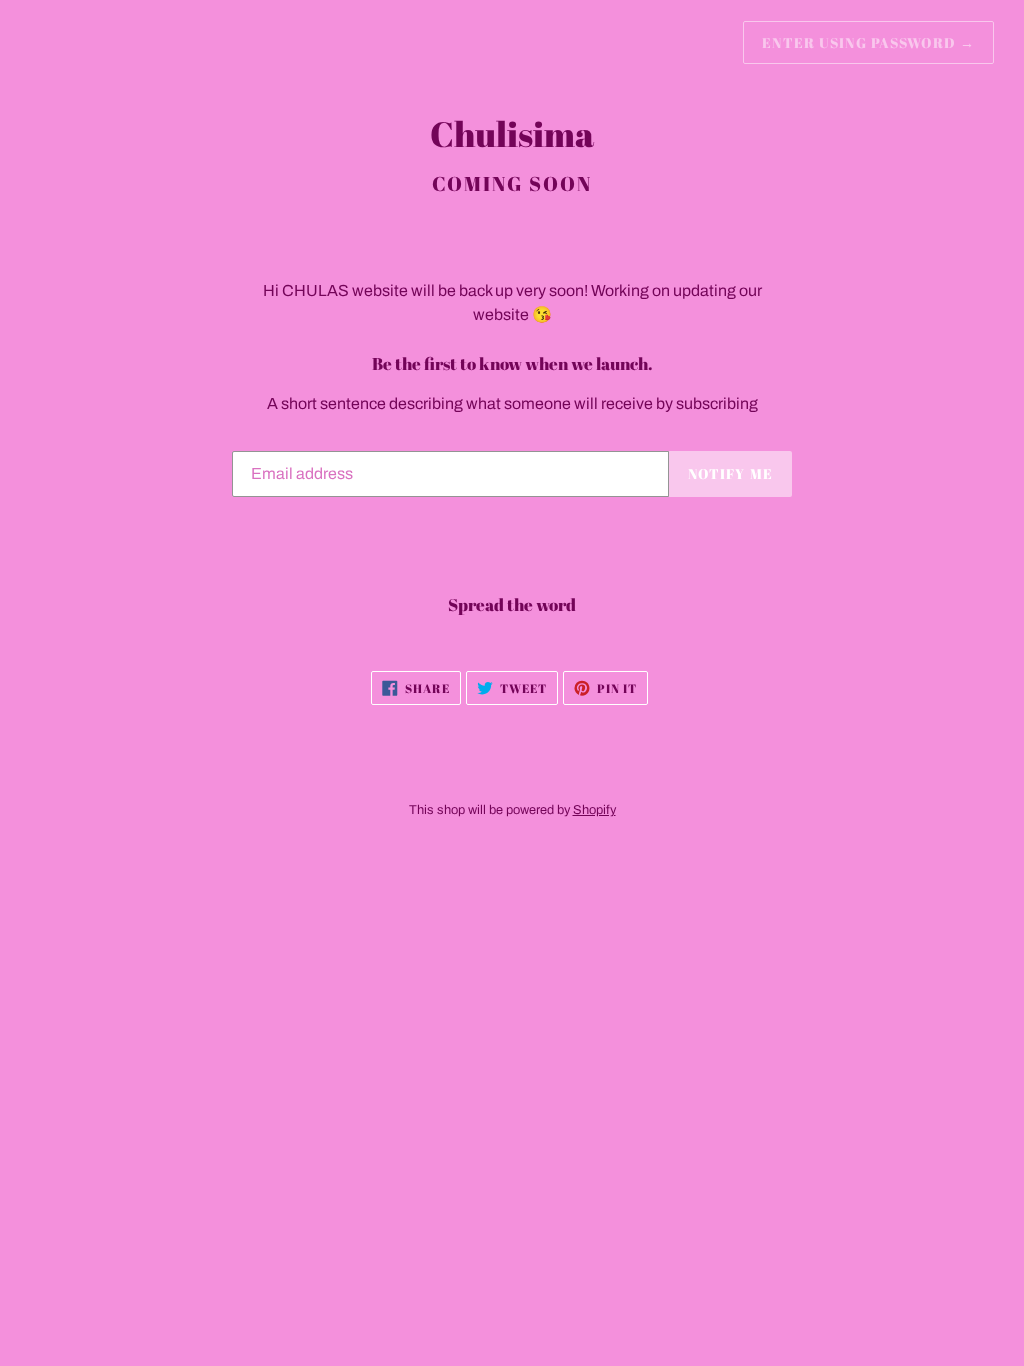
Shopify (594, 810)
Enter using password (868, 42)
